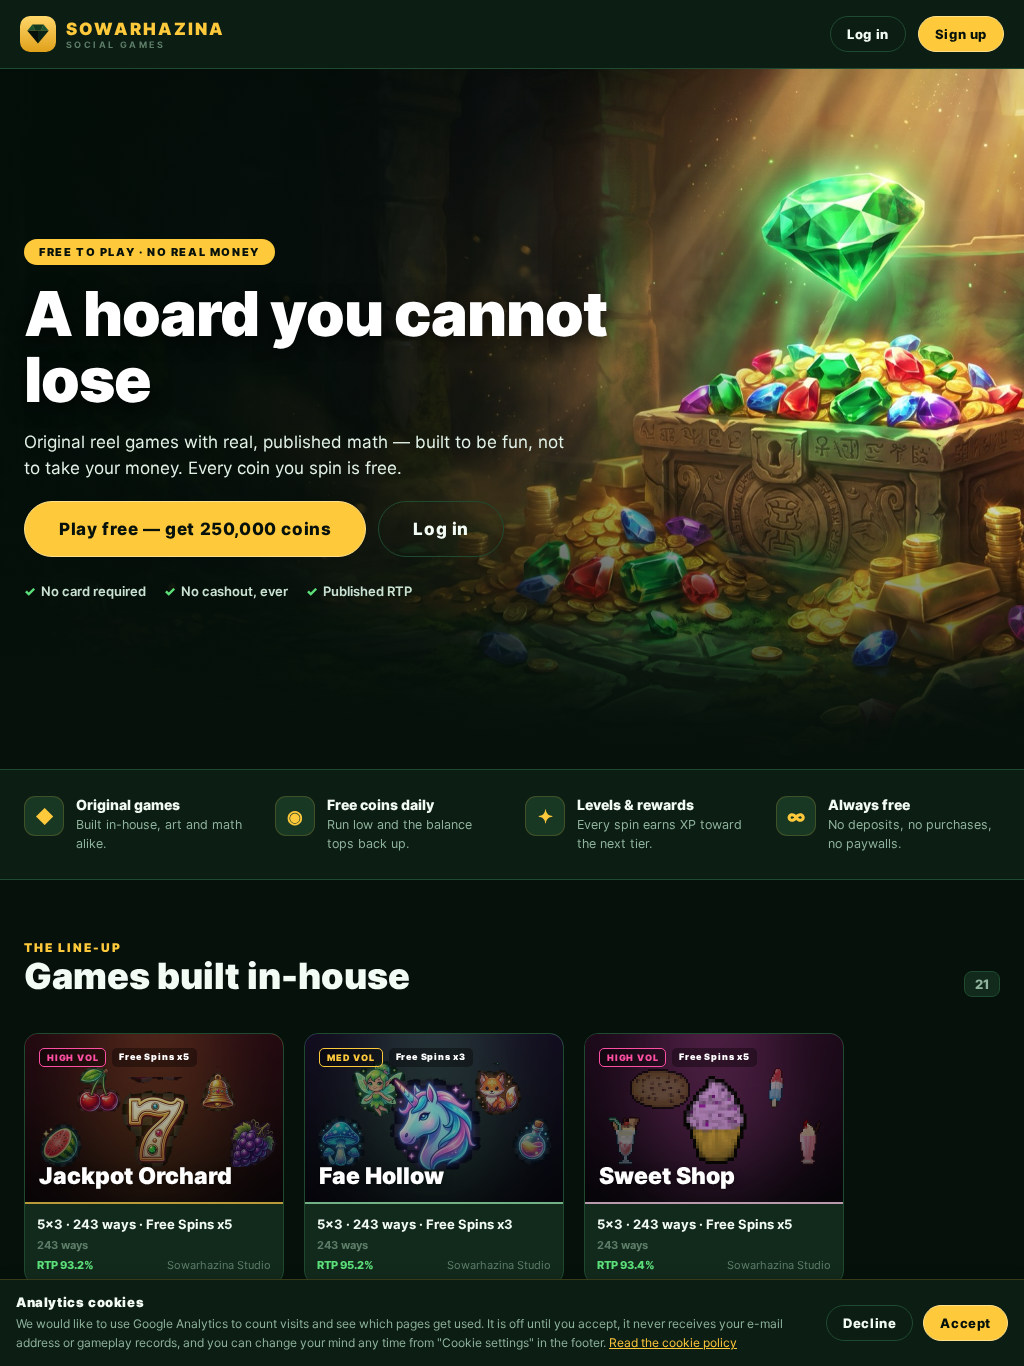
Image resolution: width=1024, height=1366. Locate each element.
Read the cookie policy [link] (673, 1342)
